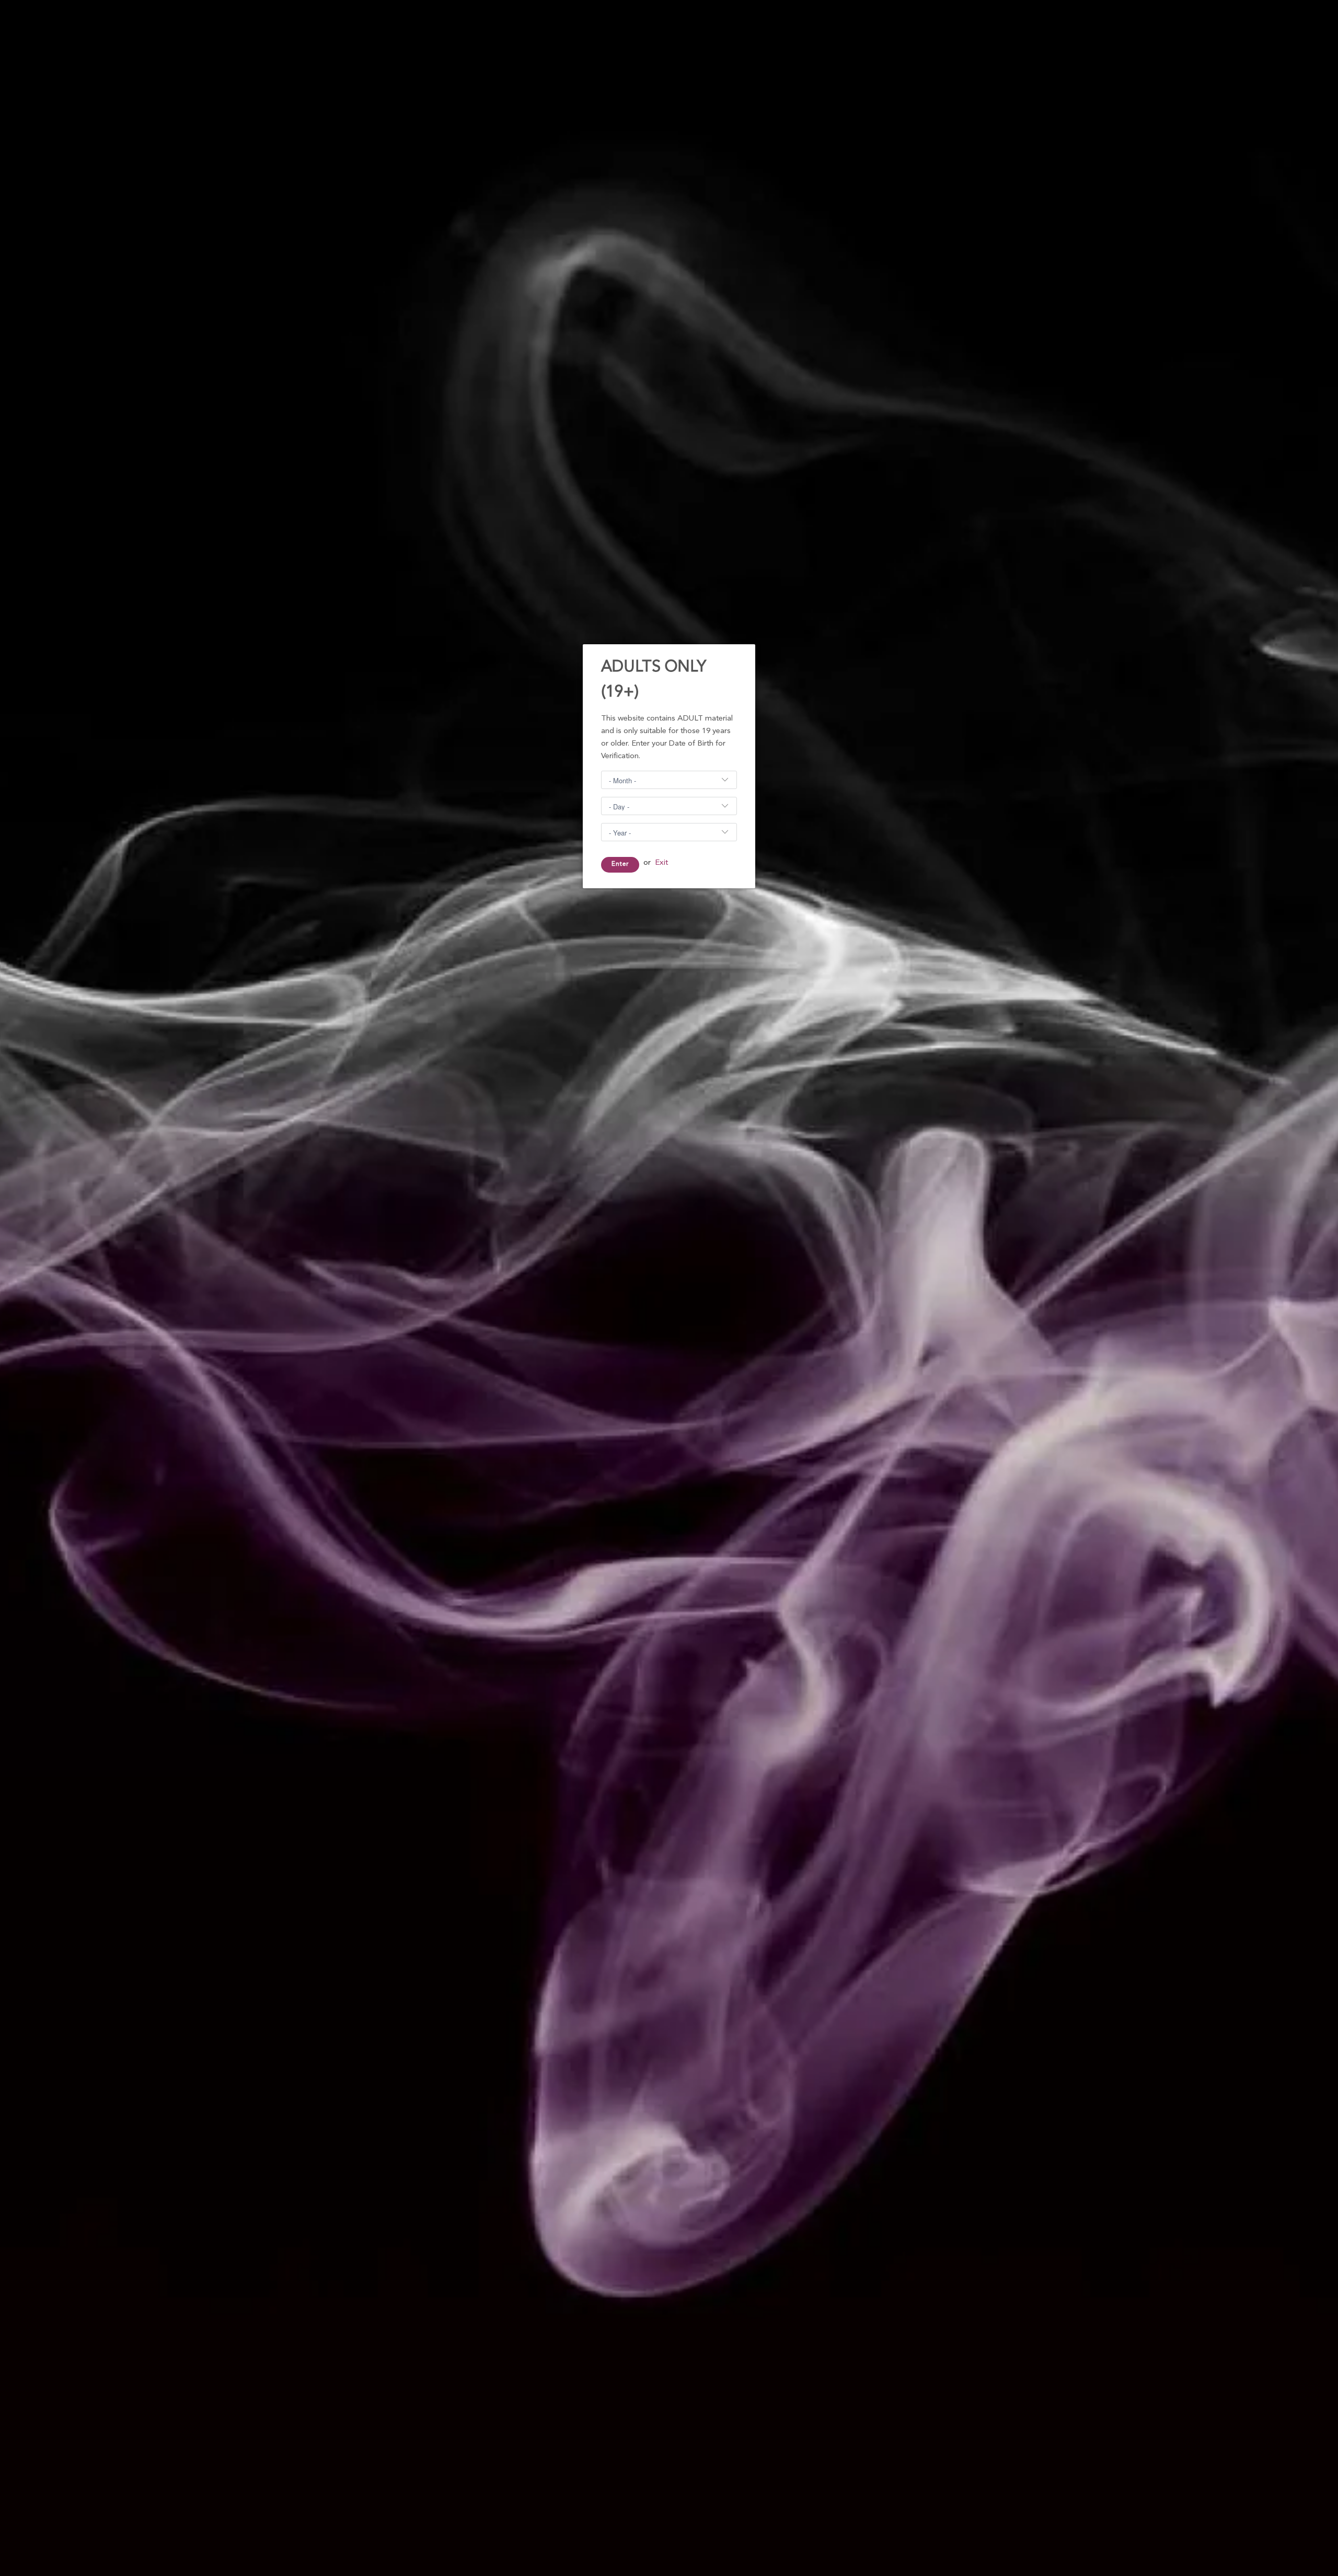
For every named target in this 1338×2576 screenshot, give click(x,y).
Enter (620, 864)
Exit (661, 863)
